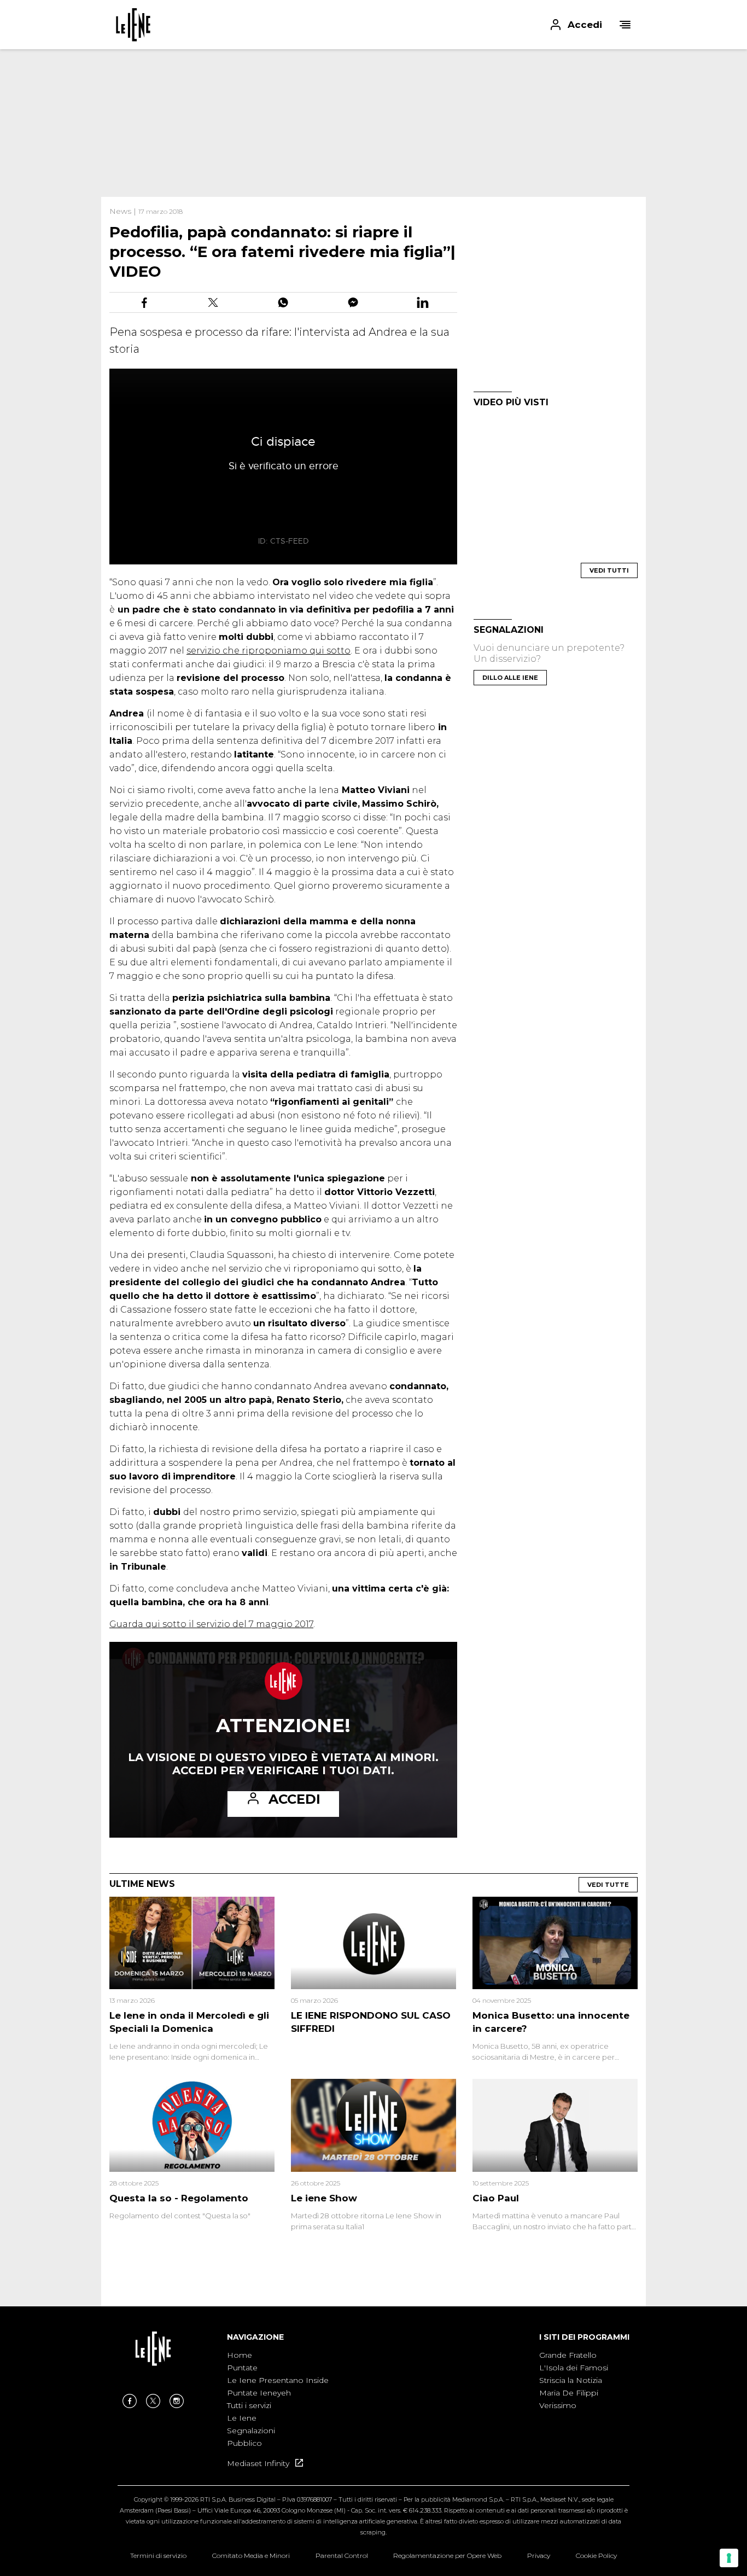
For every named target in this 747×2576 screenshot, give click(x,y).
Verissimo (558, 2405)
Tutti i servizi (249, 2405)
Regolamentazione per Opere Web (447, 2555)
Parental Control (342, 2555)
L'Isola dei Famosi (574, 2368)
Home (240, 2355)
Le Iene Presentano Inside (278, 2380)
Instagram (177, 2401)
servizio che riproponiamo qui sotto (269, 651)
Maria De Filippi (569, 2393)
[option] (278, 2400)
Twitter (153, 2401)
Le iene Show (324, 2198)
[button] (373, 25)
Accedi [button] (585, 25)
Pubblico (244, 2443)
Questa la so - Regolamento (179, 2198)
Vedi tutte (608, 1885)
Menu (625, 25)
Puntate (242, 2368)
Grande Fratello (568, 2355)
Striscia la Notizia (571, 2380)
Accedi (294, 1799)
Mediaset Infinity (259, 2463)
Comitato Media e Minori (251, 2555)
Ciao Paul (496, 2198)
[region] (373, 123)
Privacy (539, 2555)
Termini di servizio (158, 2555)
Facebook (130, 2401)
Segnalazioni (251, 2431)
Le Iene (242, 2418)
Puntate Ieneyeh (259, 2393)
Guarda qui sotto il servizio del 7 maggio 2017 (211, 1624)
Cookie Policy (596, 2555)
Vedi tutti (609, 570)
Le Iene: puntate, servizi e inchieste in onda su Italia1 (133, 25)
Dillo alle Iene (510, 678)
